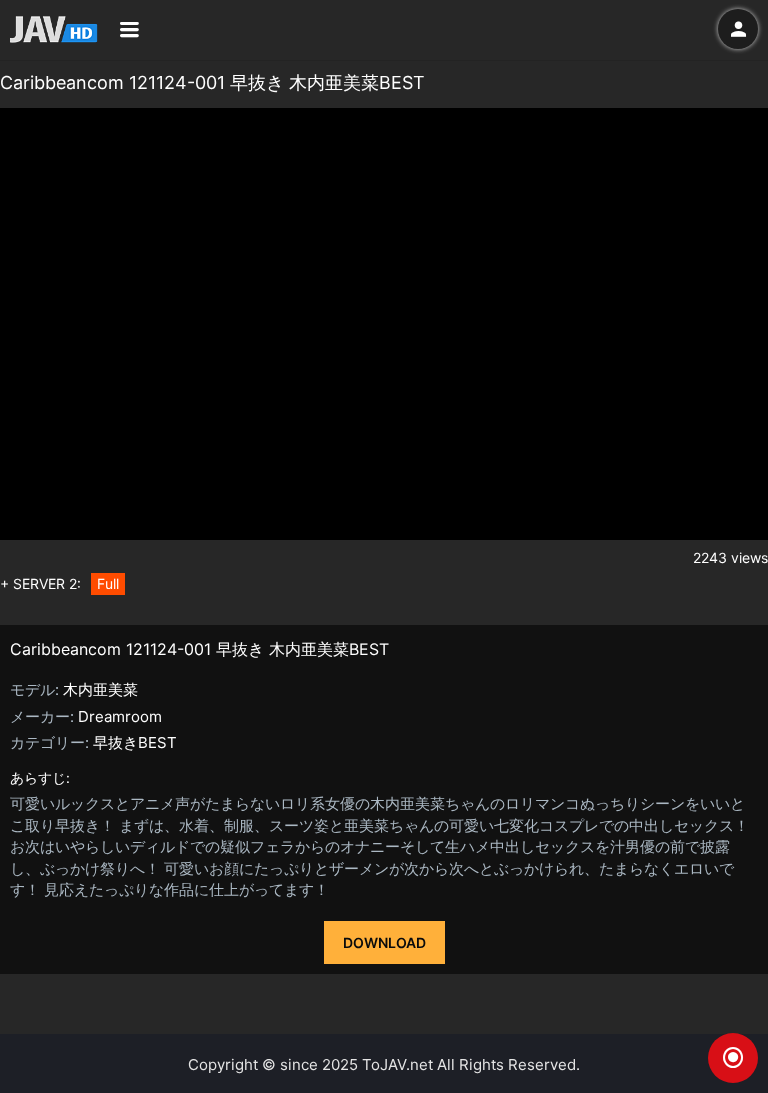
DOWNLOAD (384, 942)
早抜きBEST (135, 742)
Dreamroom (120, 716)
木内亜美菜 (100, 689)
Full (108, 583)
